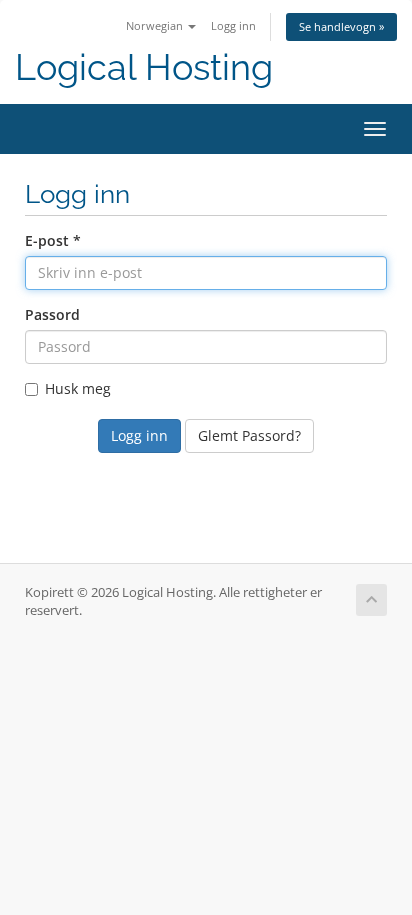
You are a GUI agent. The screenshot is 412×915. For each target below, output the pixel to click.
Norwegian (156, 25)
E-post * (53, 240)
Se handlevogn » (341, 26)
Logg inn (233, 25)
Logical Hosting (144, 67)
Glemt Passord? (249, 435)
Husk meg (78, 388)
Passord (52, 314)
